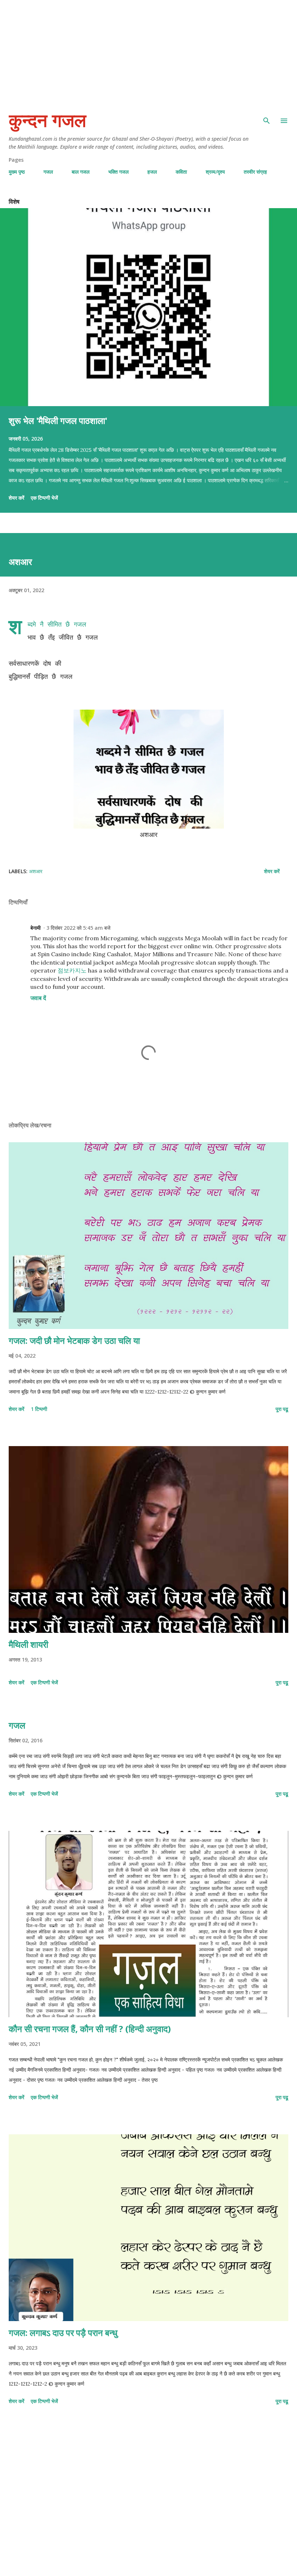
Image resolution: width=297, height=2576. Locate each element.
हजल (152, 172)
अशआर (36, 871)
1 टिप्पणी (39, 1409)
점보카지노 (72, 970)
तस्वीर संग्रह (255, 172)
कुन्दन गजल (47, 121)
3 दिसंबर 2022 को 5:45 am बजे (78, 928)
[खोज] (267, 116)
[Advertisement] (148, 51)
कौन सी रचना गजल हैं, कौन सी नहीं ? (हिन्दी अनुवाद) (90, 2029)
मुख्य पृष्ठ (17, 172)
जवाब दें (38, 998)
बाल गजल (81, 172)
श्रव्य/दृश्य (215, 172)
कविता (181, 172)
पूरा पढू (282, 1409)
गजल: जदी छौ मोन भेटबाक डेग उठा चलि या (74, 1340)
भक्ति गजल (118, 172)
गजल (48, 172)
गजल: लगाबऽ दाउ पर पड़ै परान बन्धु (63, 2333)
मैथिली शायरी (28, 1644)
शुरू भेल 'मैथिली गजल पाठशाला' (58, 420)
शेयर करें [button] (16, 498)
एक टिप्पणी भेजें (44, 498)
